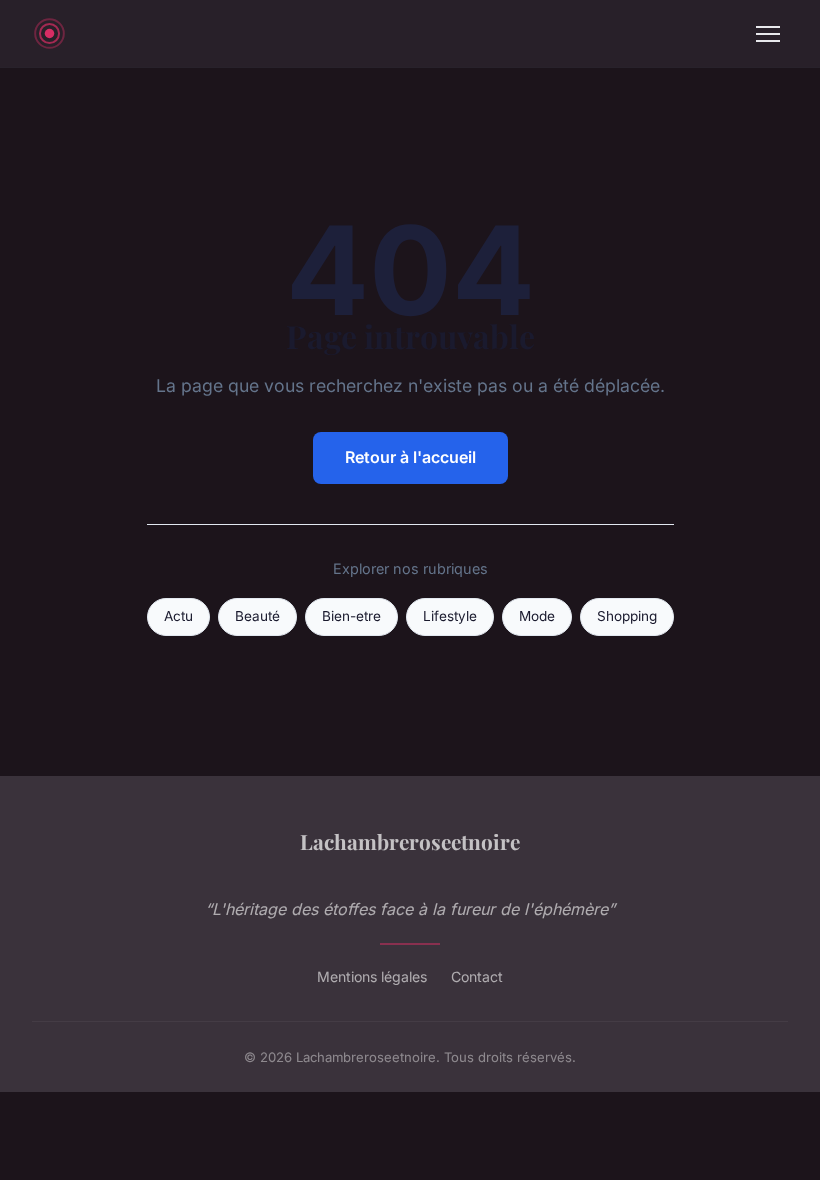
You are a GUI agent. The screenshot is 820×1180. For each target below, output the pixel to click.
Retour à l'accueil (410, 457)
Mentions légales (372, 976)
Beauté (257, 616)
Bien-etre (351, 616)
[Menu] (768, 34)
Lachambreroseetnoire (410, 841)
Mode (537, 616)
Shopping (627, 616)
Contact (477, 976)
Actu (178, 616)
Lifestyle (450, 616)
